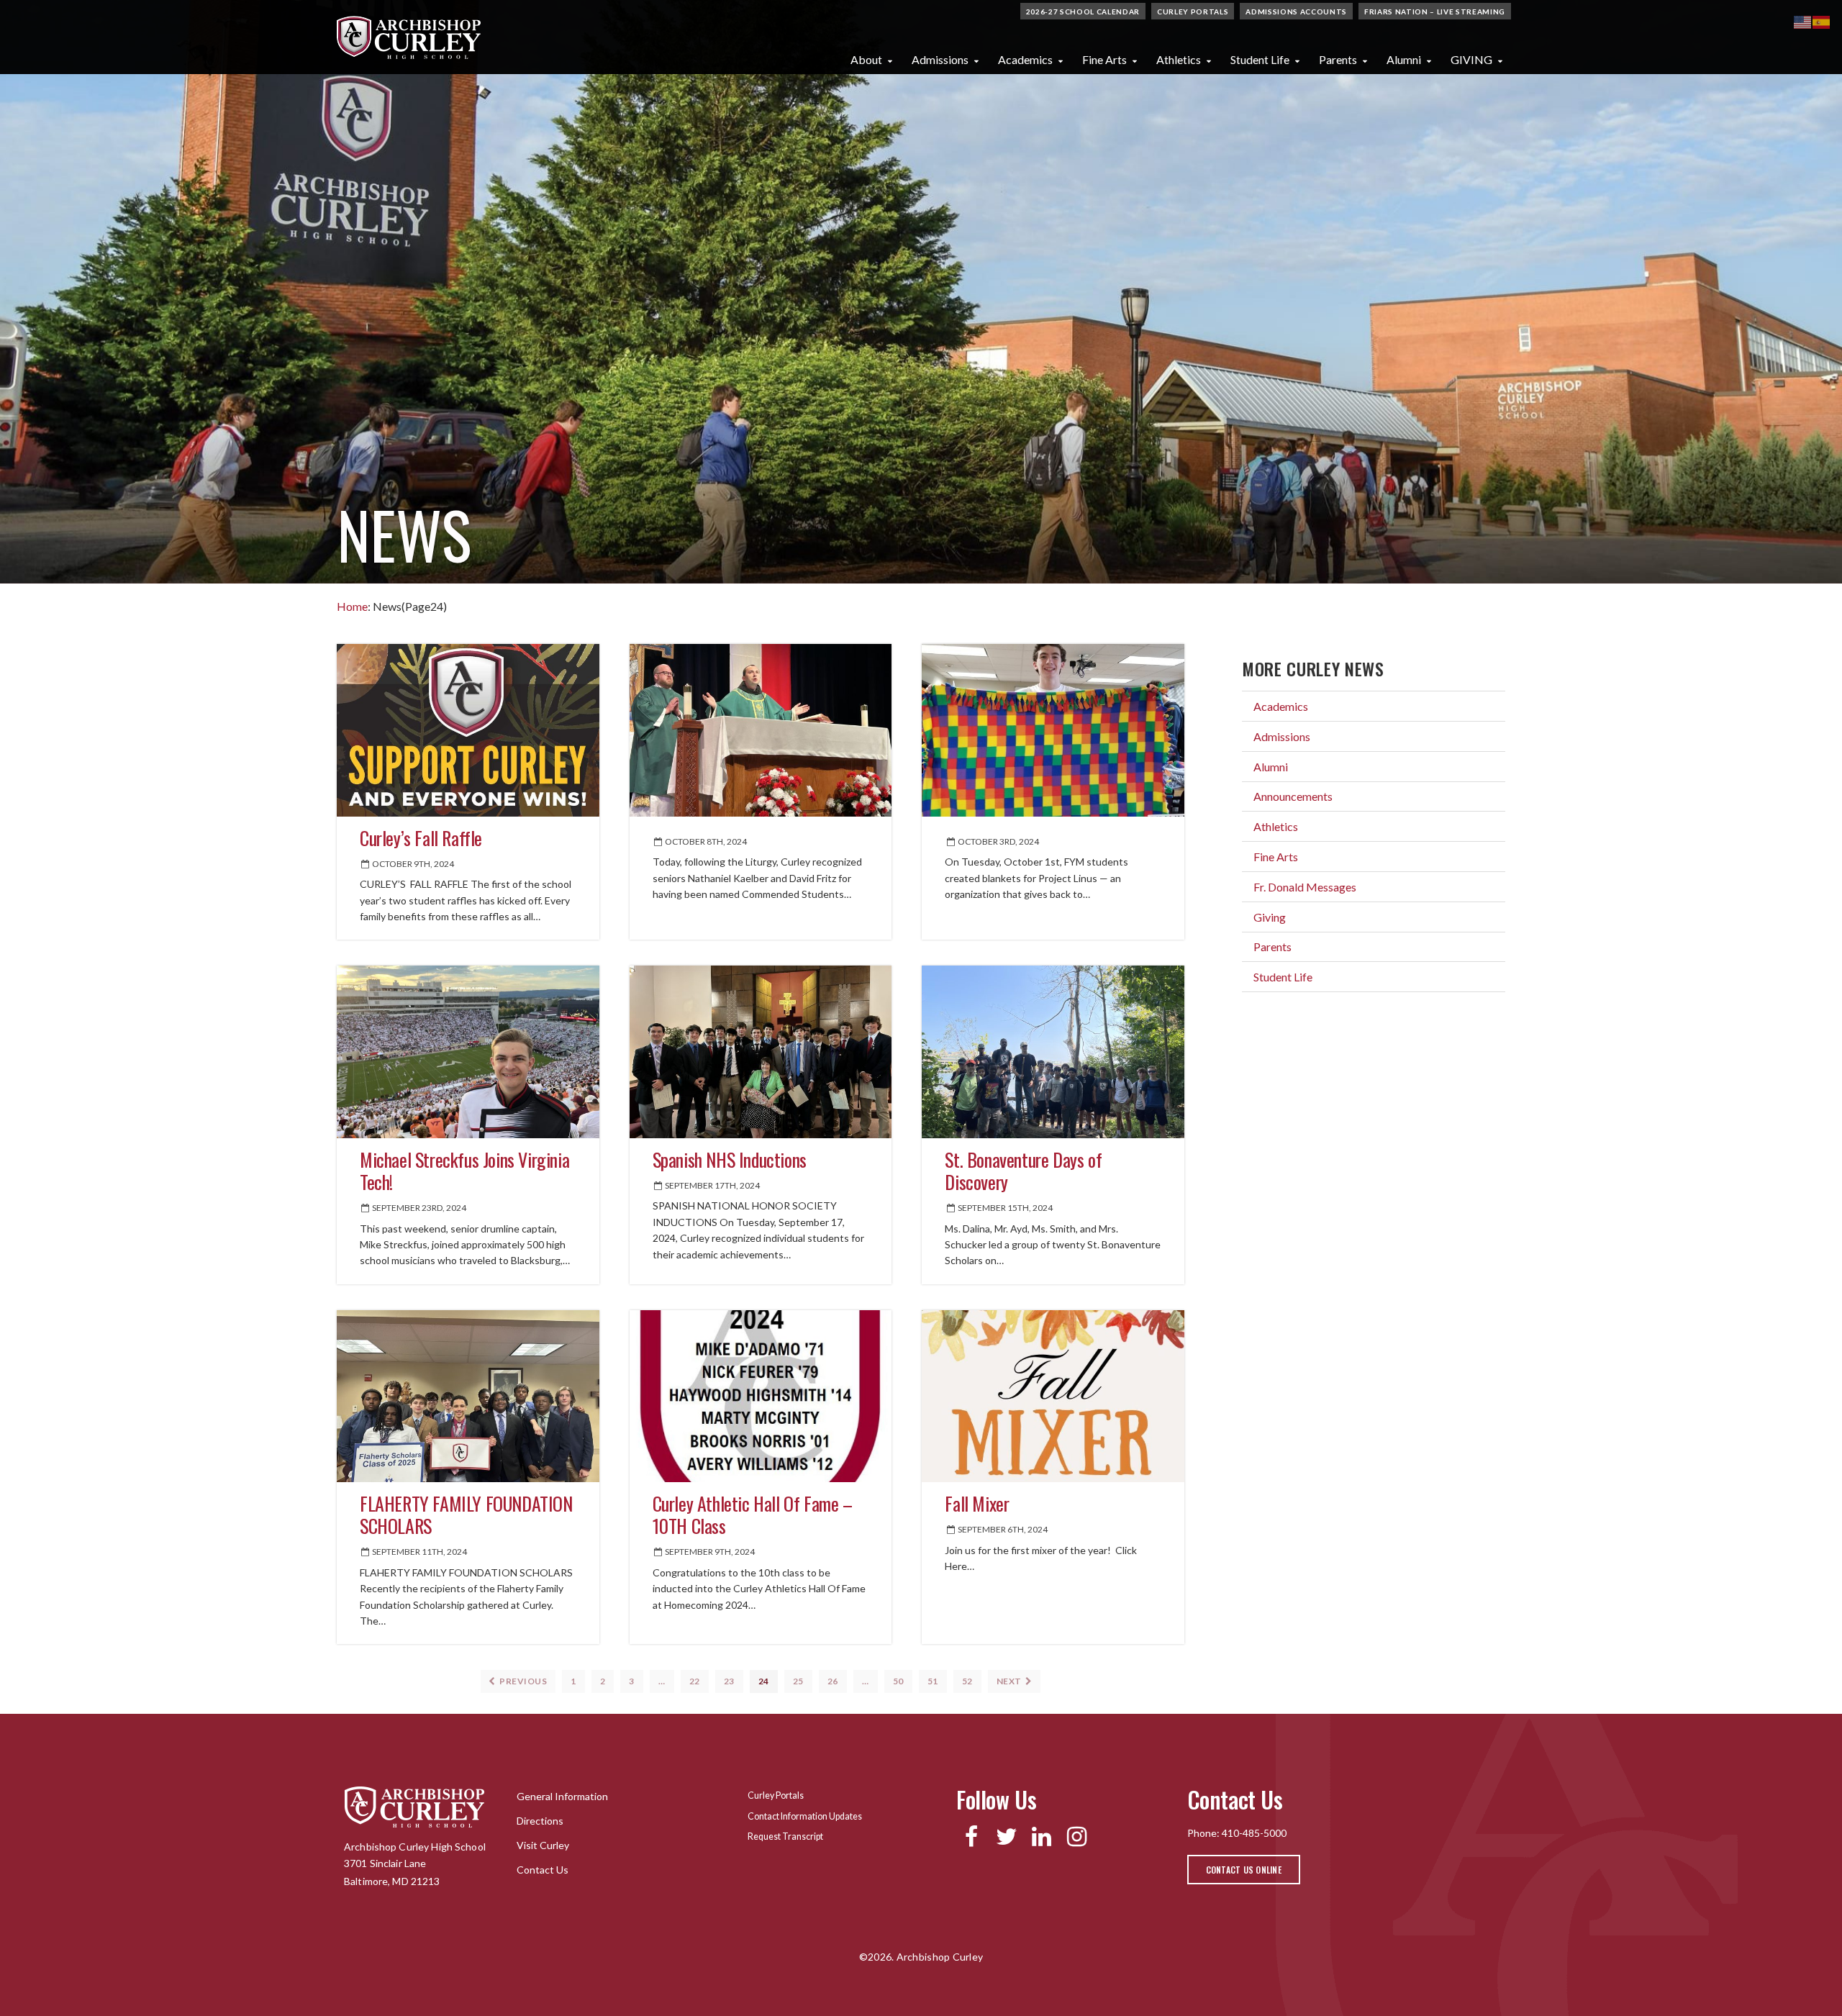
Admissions (940, 59)
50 (898, 1681)
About (866, 59)
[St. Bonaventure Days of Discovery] (1053, 1052)
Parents (1338, 59)
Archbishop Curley (409, 37)
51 (933, 1681)
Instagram (1077, 1837)
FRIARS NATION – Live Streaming (1435, 12)
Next (1010, 1681)
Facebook (971, 1837)
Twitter (1006, 1837)
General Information (562, 1796)
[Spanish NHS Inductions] (761, 1052)
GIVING (1471, 59)
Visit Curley (543, 1845)
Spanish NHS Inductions (730, 1159)
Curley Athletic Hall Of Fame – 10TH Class (753, 1515)
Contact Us (543, 1870)
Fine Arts (1104, 59)
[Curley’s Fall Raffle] (468, 730)
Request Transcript (785, 1836)
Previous (523, 1681)
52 (967, 1681)
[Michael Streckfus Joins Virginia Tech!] (468, 1052)
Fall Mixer (977, 1503)
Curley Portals (1193, 12)
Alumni (1404, 59)
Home (352, 606)
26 (833, 1681)
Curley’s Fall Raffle (421, 838)
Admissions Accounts (1296, 12)
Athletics (1179, 59)
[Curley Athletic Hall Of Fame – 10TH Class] (761, 1396)
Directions (540, 1821)
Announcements (1293, 796)
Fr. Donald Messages (1305, 887)
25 (798, 1681)
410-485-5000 (1254, 1833)
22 (695, 1681)
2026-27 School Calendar (1083, 12)
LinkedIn (1042, 1837)
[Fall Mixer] (1053, 1396)
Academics (1025, 59)
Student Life (1260, 59)
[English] (1803, 21)
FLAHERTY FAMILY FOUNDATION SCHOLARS (466, 1515)
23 (729, 1681)
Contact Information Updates (805, 1816)
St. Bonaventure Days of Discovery (1023, 1171)
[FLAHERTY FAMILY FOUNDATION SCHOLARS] (468, 1396)
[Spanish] (1822, 21)
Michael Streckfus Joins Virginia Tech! (464, 1171)
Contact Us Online (1244, 1870)
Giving (1270, 917)
